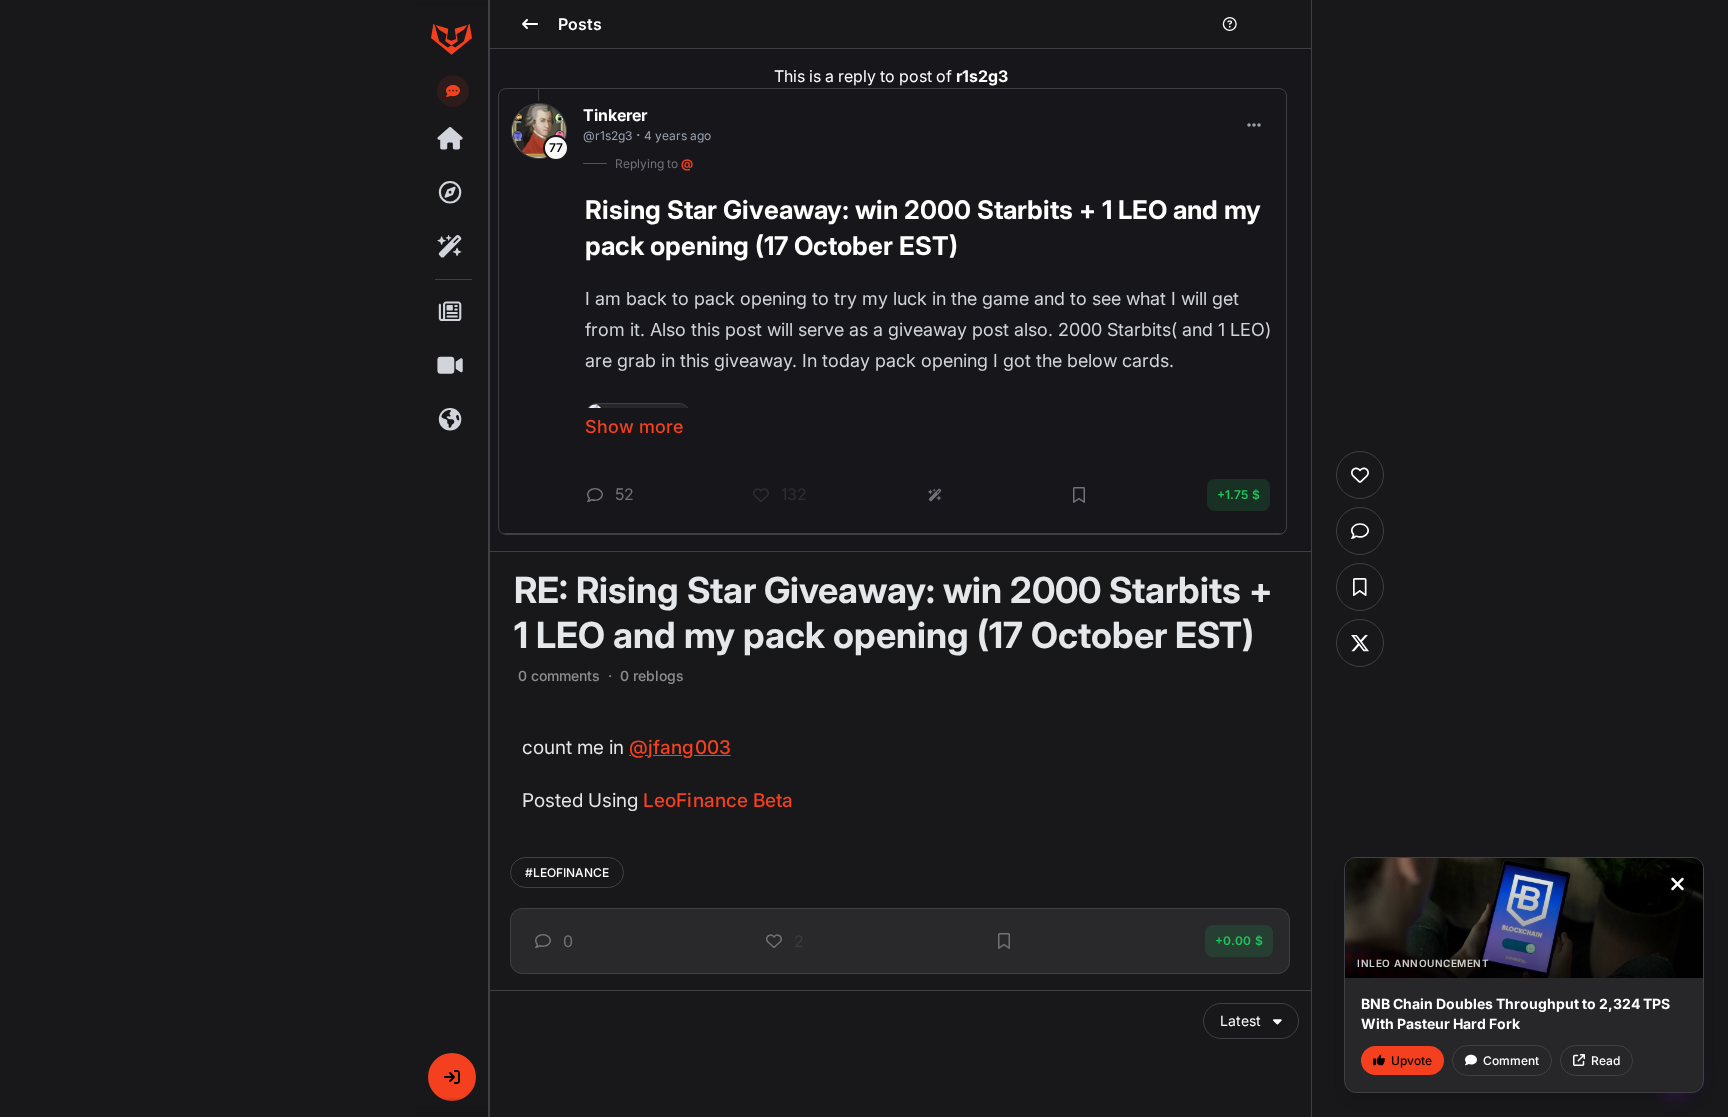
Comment (1511, 1060)
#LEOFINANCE (567, 872)
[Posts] (451, 312)
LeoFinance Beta (718, 800)
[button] (452, 1077)
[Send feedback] (453, 91)
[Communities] (451, 420)
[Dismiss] (1677, 884)
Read (1605, 1060)
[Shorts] (451, 366)
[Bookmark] (1004, 941)
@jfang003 (680, 747)
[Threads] (451, 139)
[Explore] (451, 193)
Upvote (1411, 1060)
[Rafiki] (451, 247)
